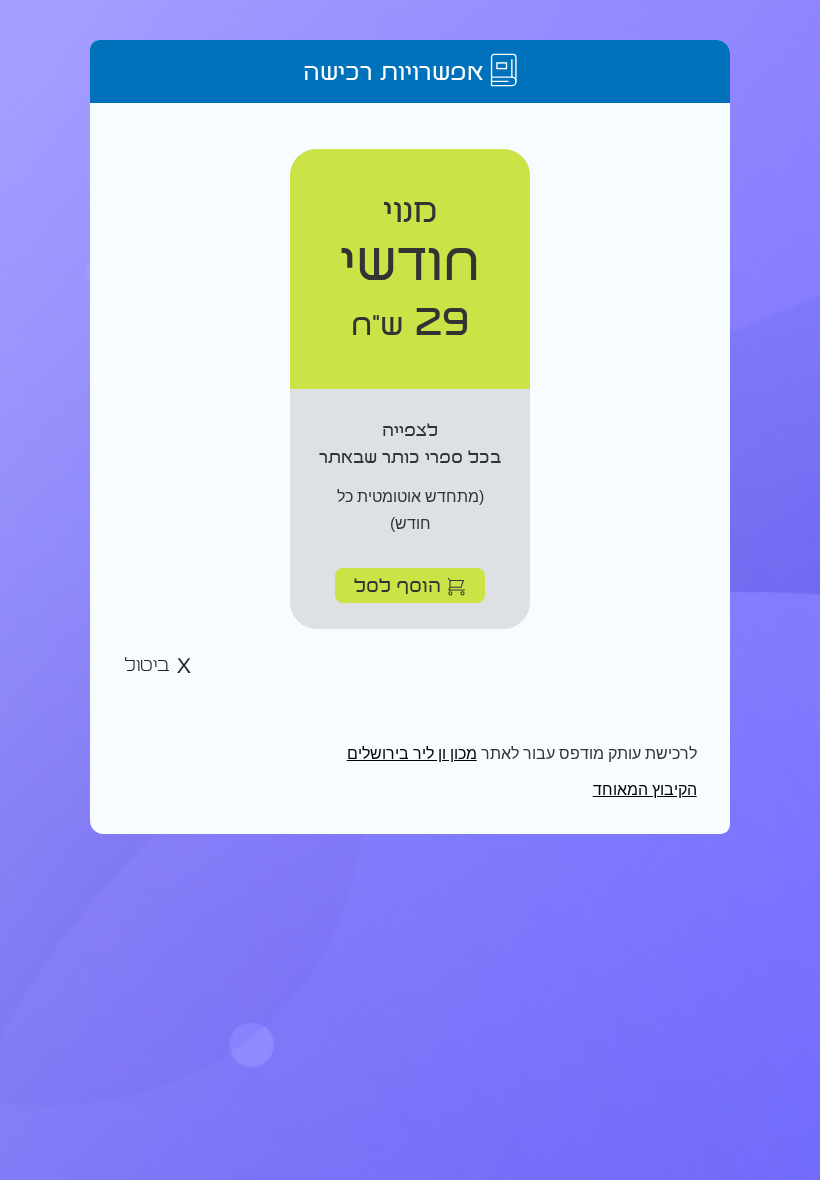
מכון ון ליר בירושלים (412, 753)
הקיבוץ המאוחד (645, 789)
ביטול (150, 665)
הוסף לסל (400, 584)
